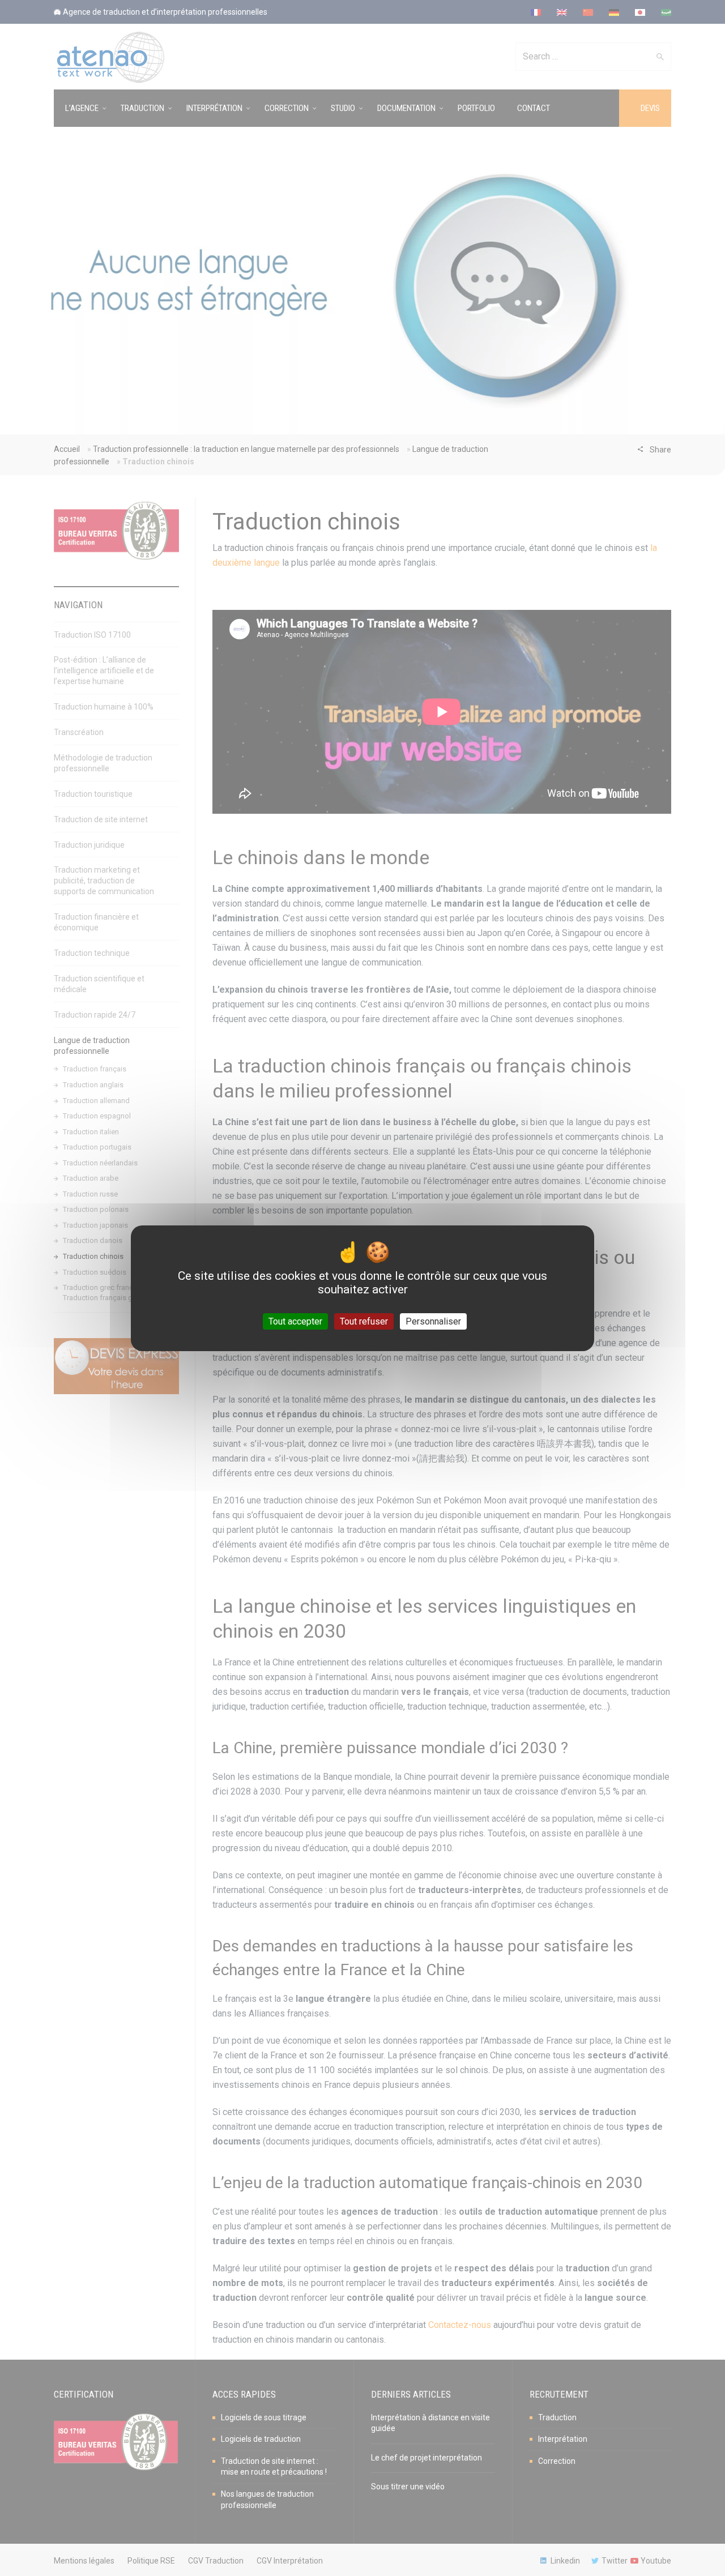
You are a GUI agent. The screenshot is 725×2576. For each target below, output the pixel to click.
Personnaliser (433, 1321)
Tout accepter (295, 1321)
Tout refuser (364, 1321)
